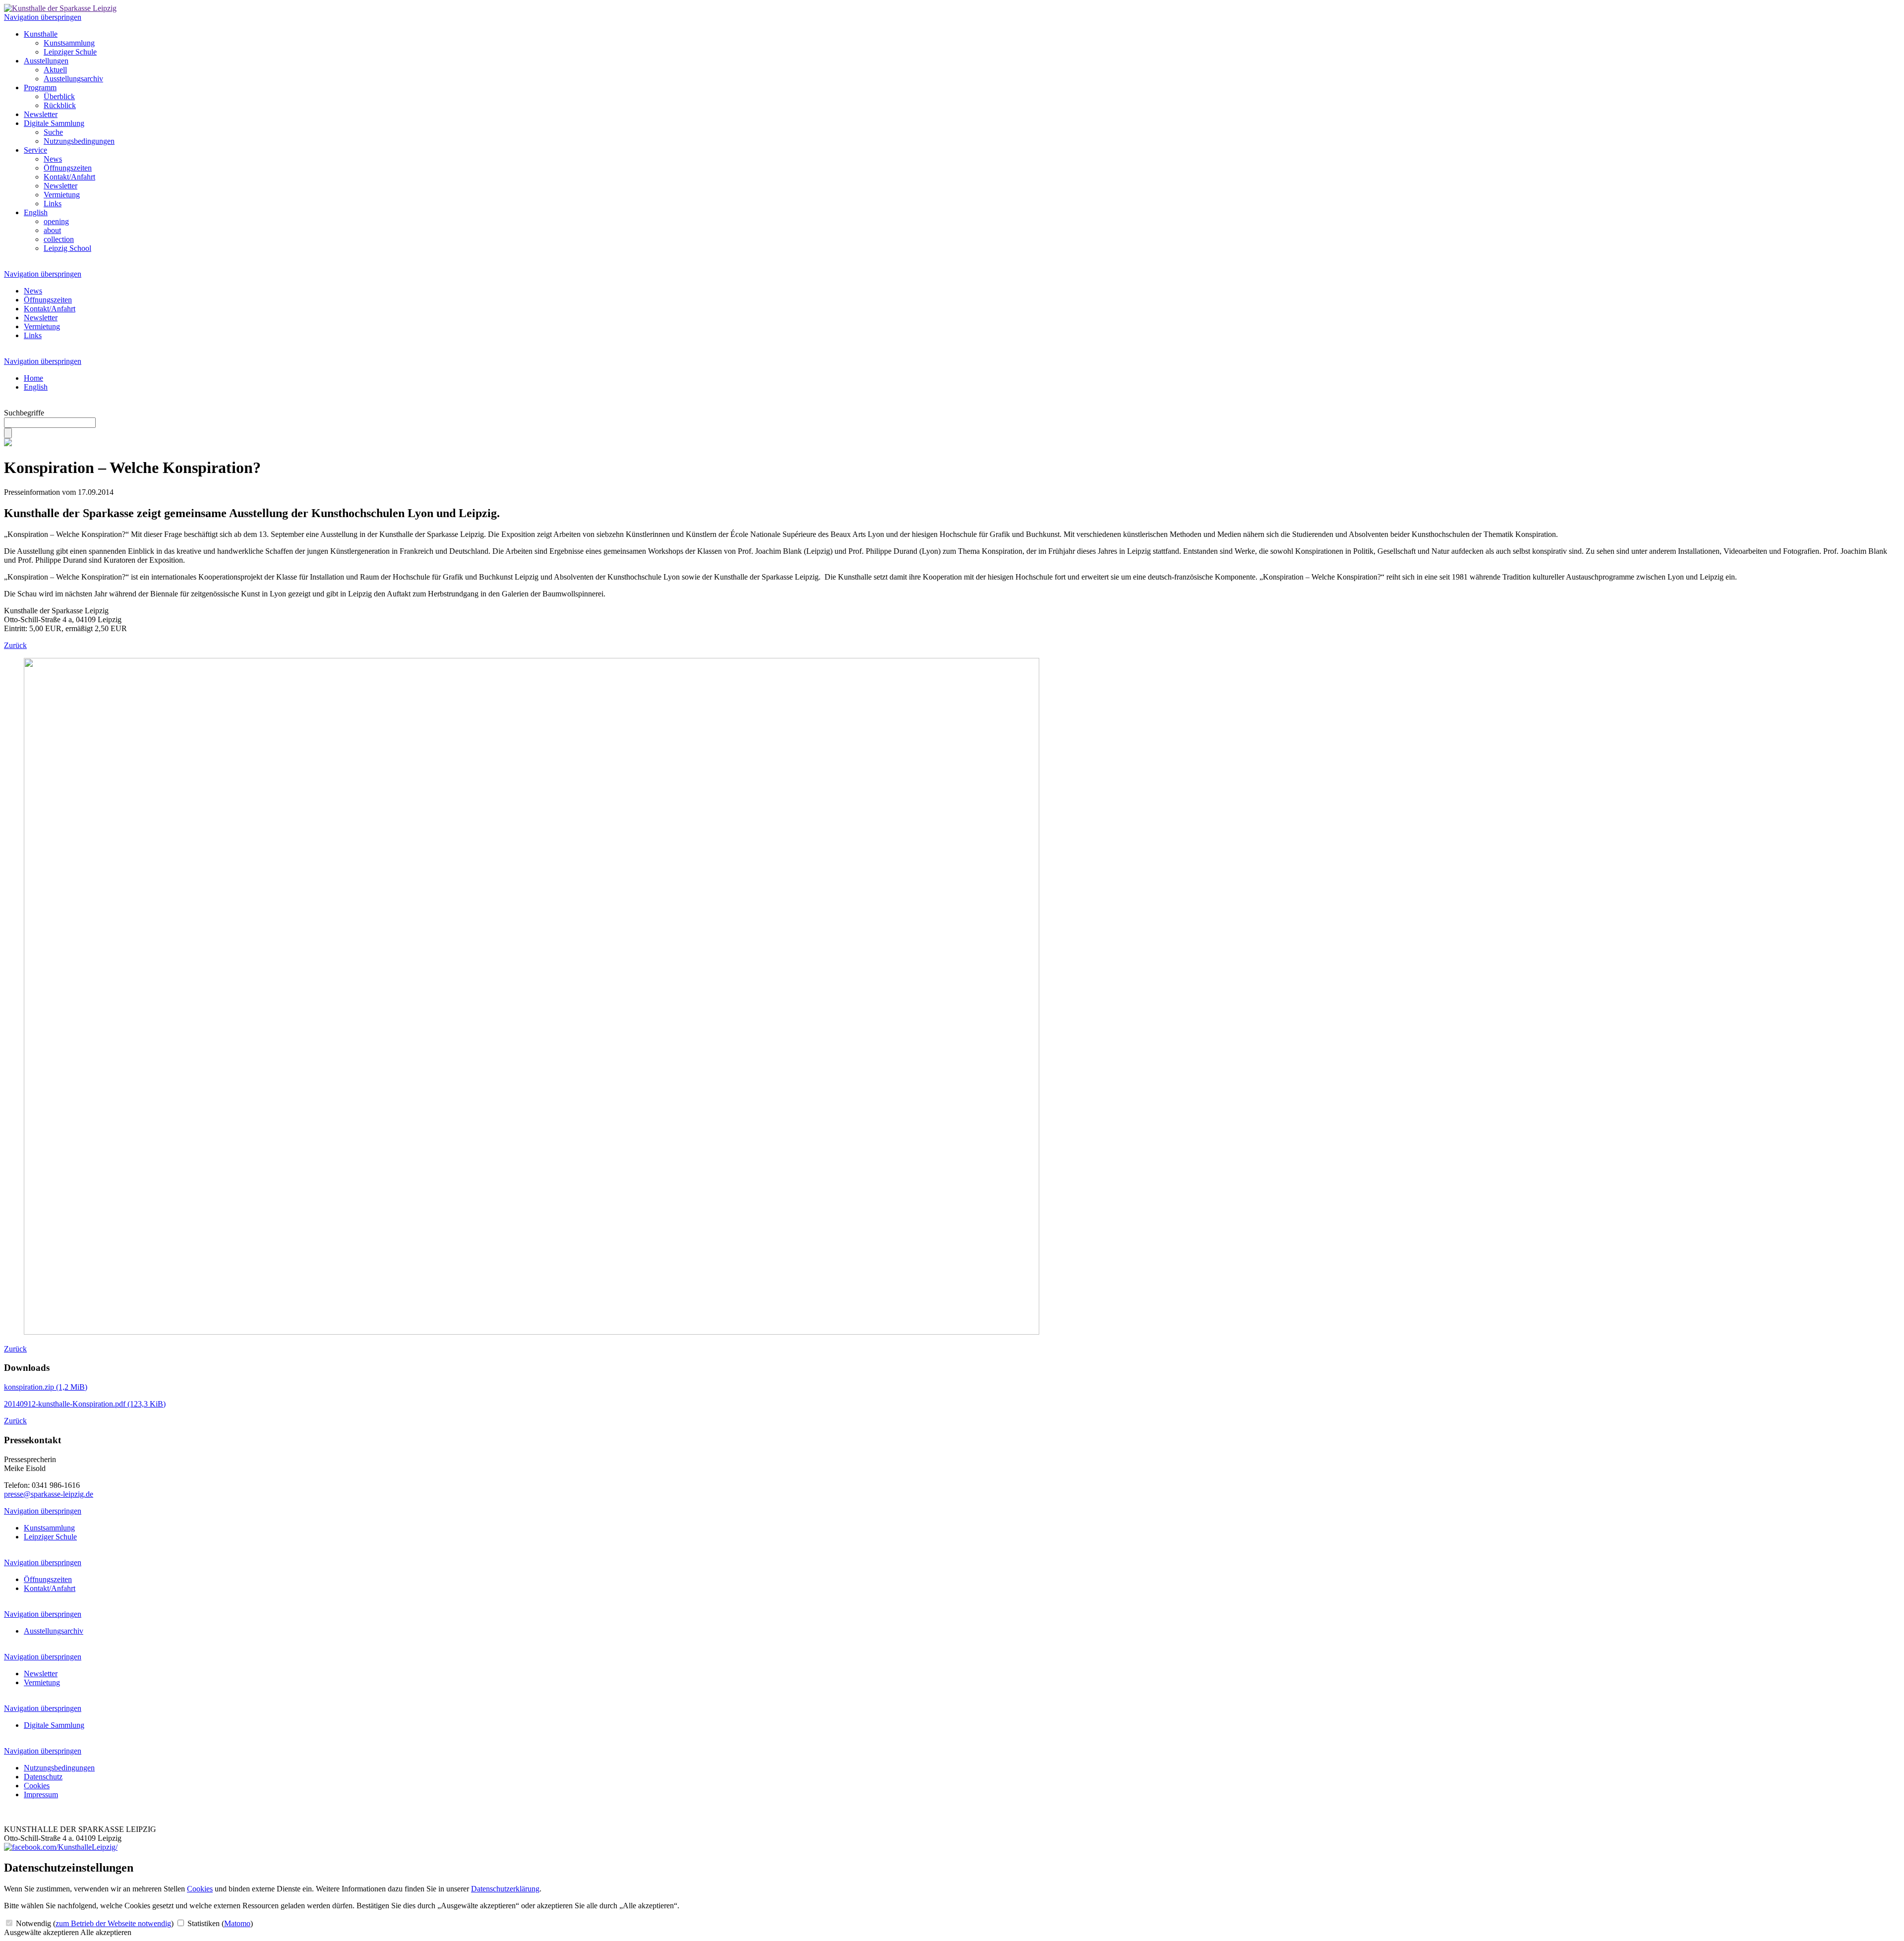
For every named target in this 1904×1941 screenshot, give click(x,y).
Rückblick (60, 105)
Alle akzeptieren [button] (106, 1932)
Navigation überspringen (43, 17)
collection (59, 239)
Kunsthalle (41, 34)
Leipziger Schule (70, 52)
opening (56, 221)
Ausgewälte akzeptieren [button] (41, 1932)
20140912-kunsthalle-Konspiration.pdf (85, 1404)
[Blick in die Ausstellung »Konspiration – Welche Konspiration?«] (532, 1332)
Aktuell (55, 70)
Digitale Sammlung (54, 123)
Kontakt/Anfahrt (69, 177)
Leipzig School (67, 248)
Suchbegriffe (24, 413)
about (52, 230)
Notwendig (94, 1923)
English (36, 212)
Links (53, 204)
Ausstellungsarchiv (73, 79)
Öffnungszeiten (68, 168)
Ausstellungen (46, 61)
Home (33, 378)
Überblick (59, 96)
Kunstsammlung (69, 43)
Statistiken (219, 1923)
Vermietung (62, 195)
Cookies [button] (200, 1889)
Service (35, 150)
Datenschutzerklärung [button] (505, 1889)
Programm (40, 88)
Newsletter (41, 114)
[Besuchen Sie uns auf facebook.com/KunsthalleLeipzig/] (61, 1847)
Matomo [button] (237, 1923)
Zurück (15, 645)
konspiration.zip (46, 1387)
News (53, 159)
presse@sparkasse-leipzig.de (49, 1494)
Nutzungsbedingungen (79, 141)
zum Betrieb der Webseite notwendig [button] (113, 1923)
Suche (53, 132)
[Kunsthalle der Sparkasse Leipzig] (60, 8)
